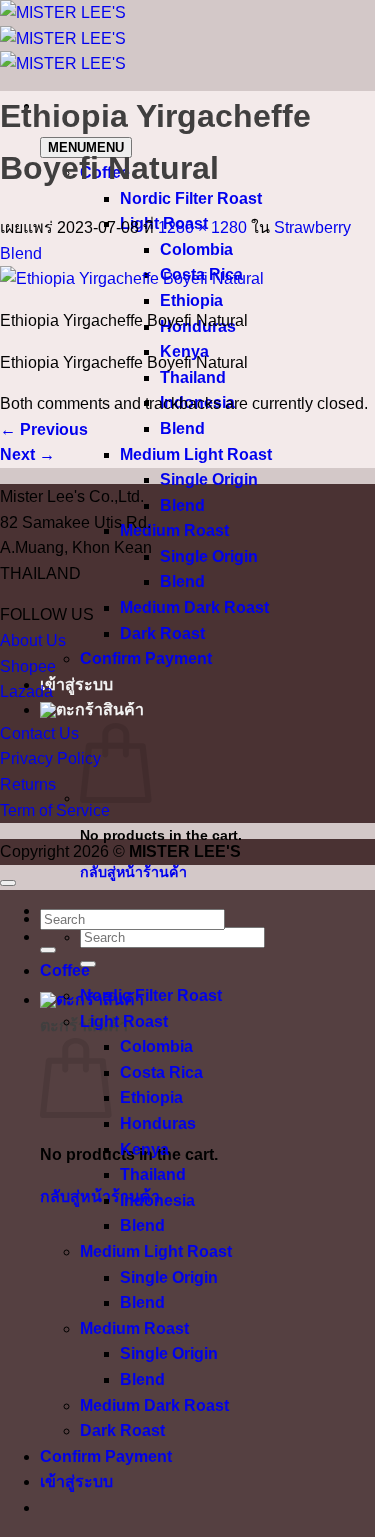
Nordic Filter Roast (191, 198)
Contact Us (39, 733)
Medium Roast (174, 530)
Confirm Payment (146, 658)
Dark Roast (162, 633)
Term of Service (55, 810)
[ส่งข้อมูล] (48, 950)
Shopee (28, 666)
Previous (44, 429)
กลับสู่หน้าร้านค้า (133, 872)
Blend (182, 428)
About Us (33, 640)
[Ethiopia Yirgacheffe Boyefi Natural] (132, 278)
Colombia (196, 249)
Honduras (158, 1123)
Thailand (193, 377)
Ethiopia (191, 300)
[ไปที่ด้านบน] (8, 883)
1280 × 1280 (202, 227)
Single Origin (209, 479)
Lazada (26, 691)
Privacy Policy (50, 758)
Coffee (65, 970)
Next (27, 454)
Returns (28, 784)
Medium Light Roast (196, 454)
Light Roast (124, 1021)
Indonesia (157, 1200)
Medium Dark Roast (194, 607)
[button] (92, 709)
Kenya (144, 1149)
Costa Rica (161, 1072)
